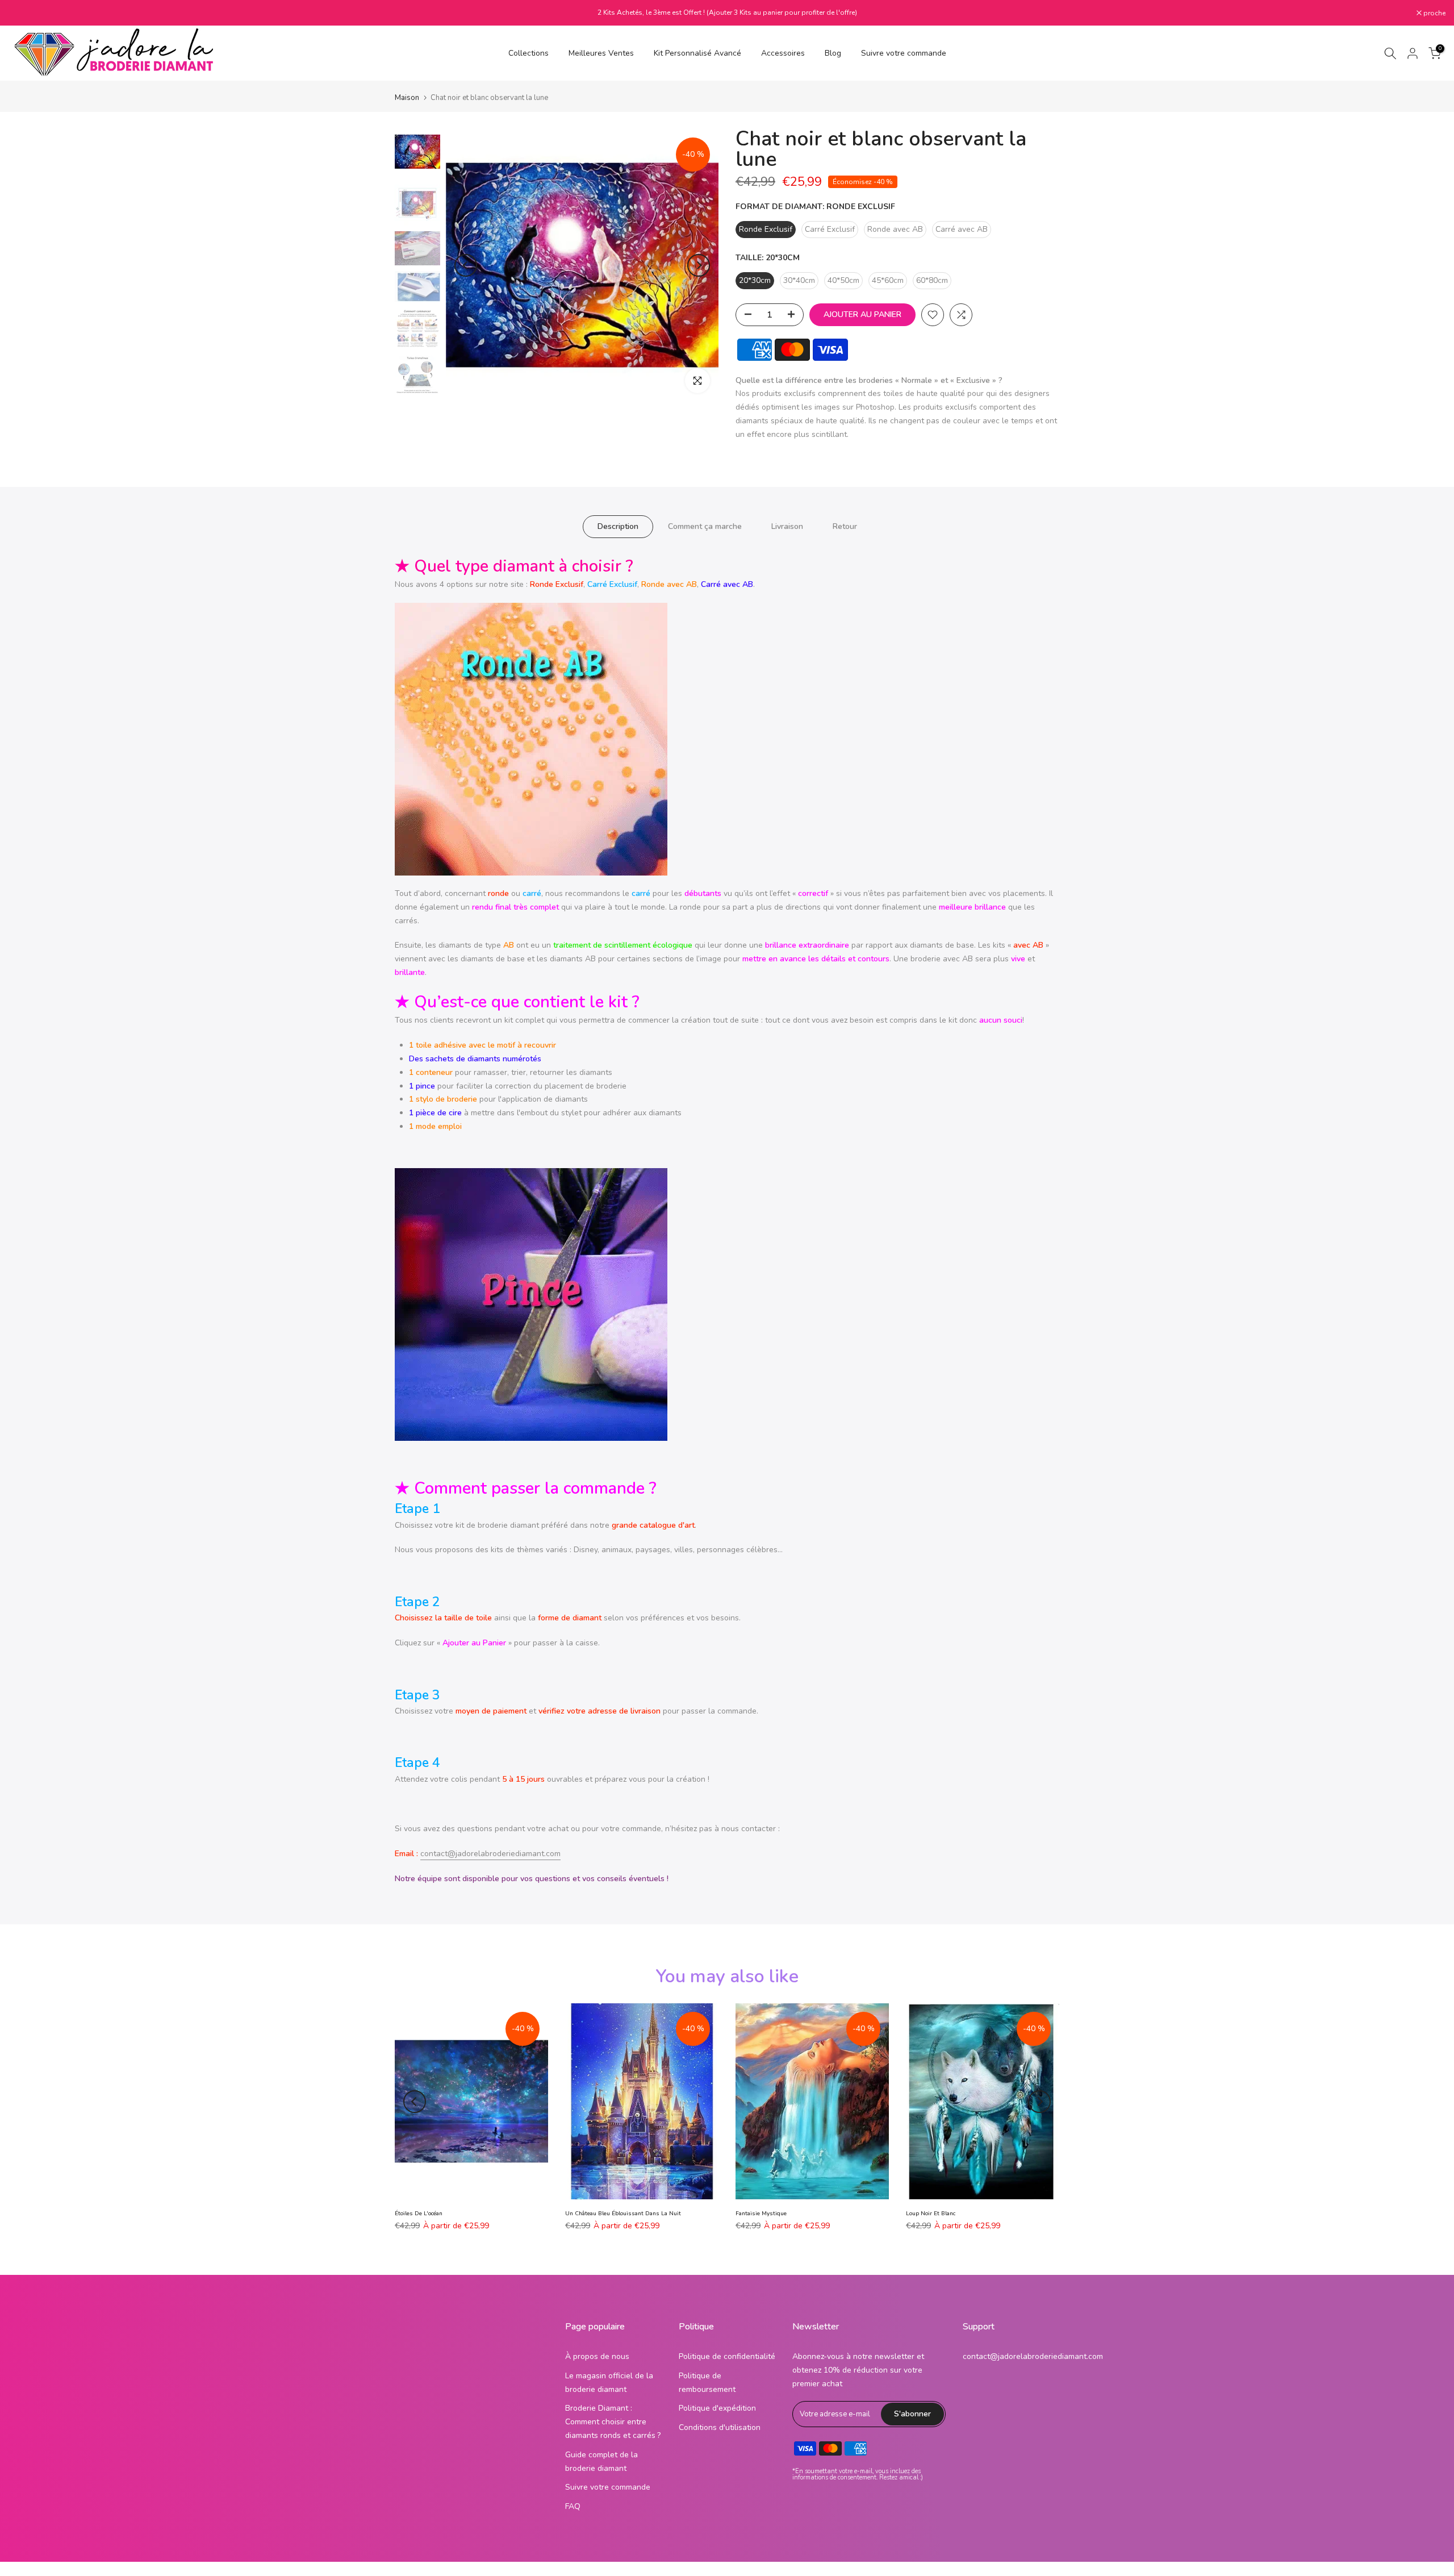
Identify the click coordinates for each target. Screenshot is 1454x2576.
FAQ (573, 2506)
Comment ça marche (705, 526)
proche (26, 13)
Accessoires (783, 53)
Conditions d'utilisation (720, 2427)
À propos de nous (597, 2356)
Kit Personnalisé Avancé (697, 53)
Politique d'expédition (717, 2408)
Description (618, 526)
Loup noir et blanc (931, 2214)
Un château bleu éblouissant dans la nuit (623, 2214)
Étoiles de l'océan (419, 2214)
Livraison (787, 526)
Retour (845, 526)
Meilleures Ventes (601, 53)
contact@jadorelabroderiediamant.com (490, 1854)
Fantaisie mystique (761, 2214)
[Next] (699, 265)
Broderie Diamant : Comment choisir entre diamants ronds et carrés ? (613, 2422)
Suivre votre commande (904, 53)
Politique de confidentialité (727, 2356)
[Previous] (466, 265)
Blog (833, 53)
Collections (528, 53)
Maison (407, 98)
